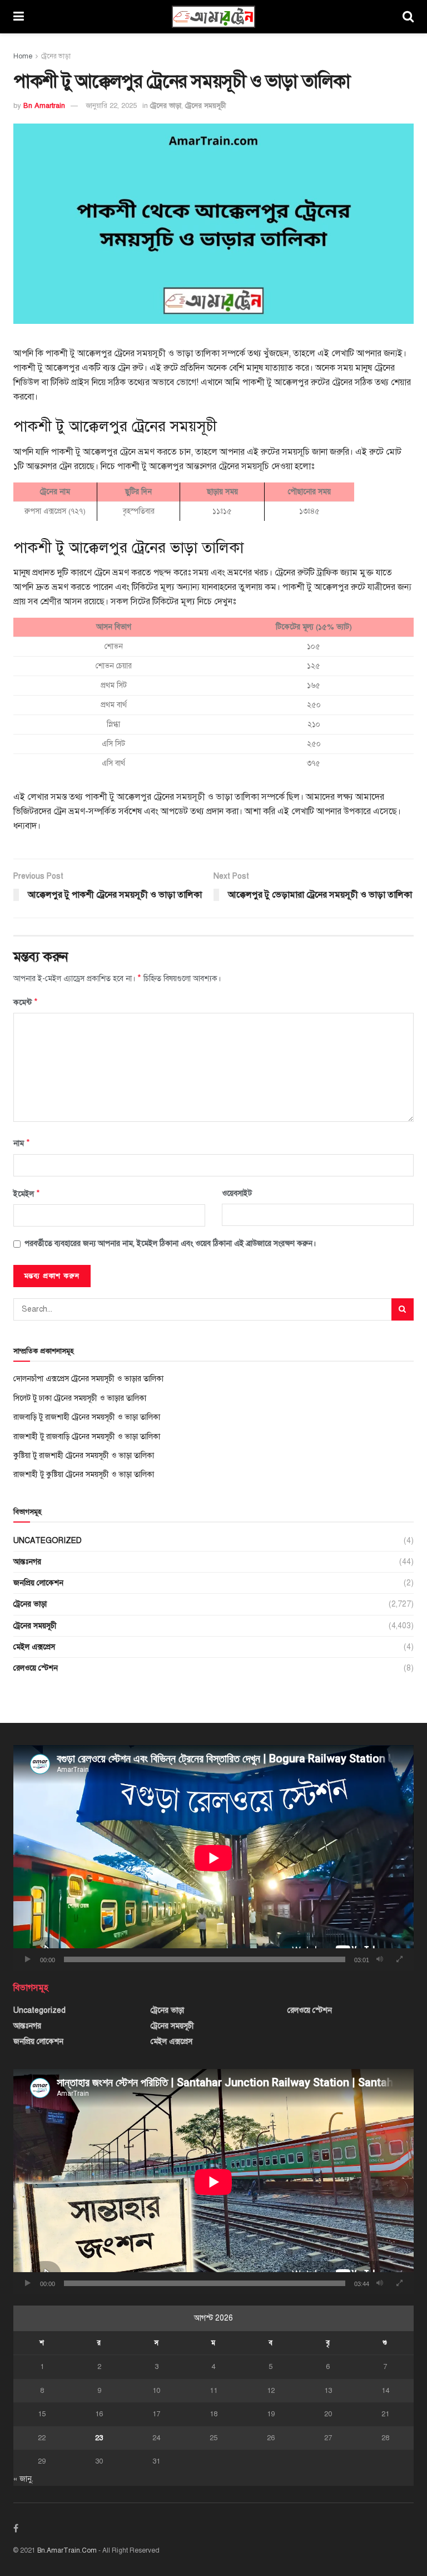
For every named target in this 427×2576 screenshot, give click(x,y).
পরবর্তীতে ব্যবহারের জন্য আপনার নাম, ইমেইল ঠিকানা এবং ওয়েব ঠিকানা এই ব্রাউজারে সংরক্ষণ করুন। (170, 1243)
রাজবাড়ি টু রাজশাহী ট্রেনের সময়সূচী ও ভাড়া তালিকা (87, 1417)
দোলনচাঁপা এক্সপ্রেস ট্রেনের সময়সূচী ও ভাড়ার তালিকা (88, 1379)
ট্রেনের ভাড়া (56, 56)
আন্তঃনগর (27, 1562)
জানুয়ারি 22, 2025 (111, 106)
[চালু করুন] (28, 1959)
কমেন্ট (26, 1002)
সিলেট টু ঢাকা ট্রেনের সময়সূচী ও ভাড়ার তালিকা (80, 1398)
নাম (22, 1143)
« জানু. (23, 2479)
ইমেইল (27, 1194)
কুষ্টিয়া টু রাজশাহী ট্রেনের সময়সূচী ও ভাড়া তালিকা (84, 1456)
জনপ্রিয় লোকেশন (38, 1583)
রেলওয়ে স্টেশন (36, 1668)
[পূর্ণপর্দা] (399, 1959)
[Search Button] (403, 1309)
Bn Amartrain (44, 106)
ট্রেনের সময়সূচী (205, 106)
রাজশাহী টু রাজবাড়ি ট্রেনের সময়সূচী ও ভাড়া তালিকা (87, 1437)
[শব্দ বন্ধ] (380, 1959)
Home (23, 56)
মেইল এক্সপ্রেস (34, 1647)
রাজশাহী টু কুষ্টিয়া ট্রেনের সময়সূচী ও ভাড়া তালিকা (84, 1474)
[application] (213, 1858)
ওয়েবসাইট (237, 1193)
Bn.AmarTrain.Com (67, 2550)
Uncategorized (48, 1541)
